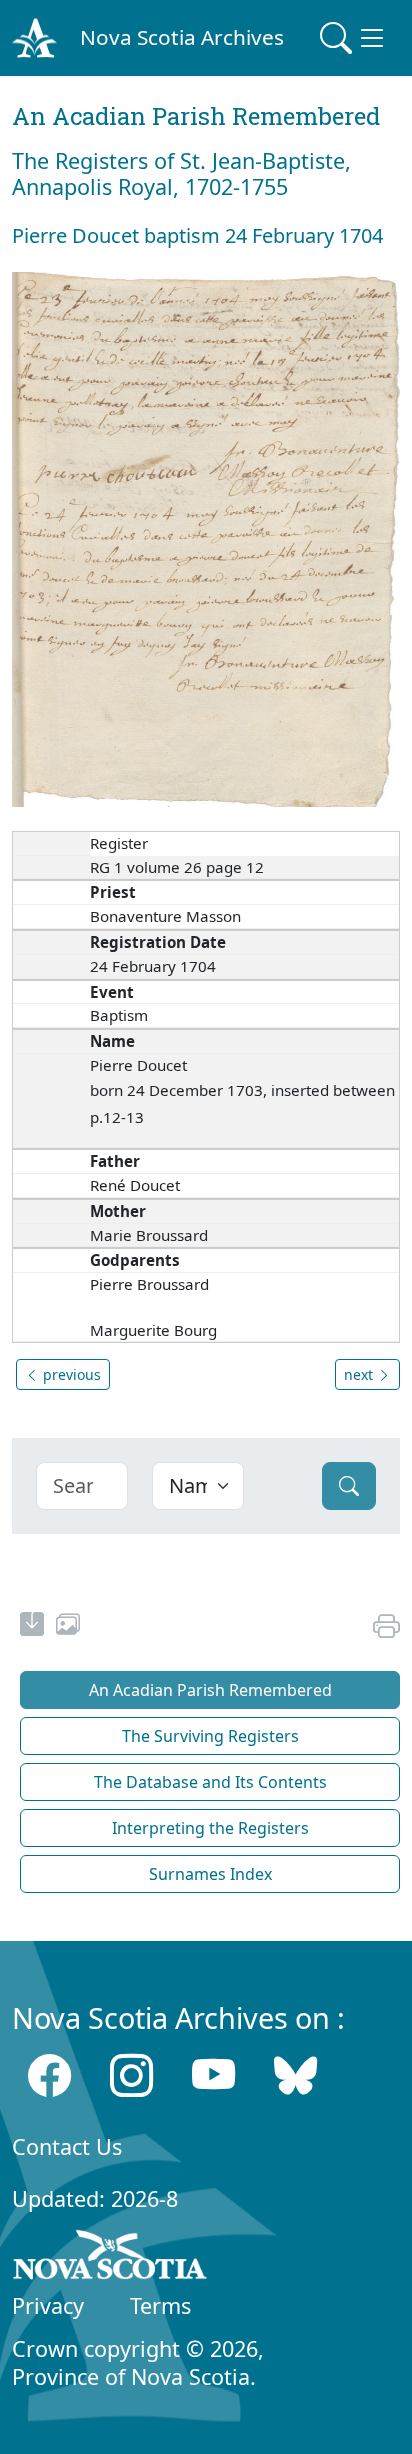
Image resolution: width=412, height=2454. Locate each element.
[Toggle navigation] (354, 38)
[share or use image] (68, 1627)
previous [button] (70, 1374)
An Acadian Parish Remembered (210, 1690)
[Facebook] (49, 2075)
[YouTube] (213, 2075)
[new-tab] (32, 1627)
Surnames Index (210, 1874)
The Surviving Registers (210, 1736)
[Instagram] (131, 2075)
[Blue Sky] (295, 2075)
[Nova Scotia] (110, 2258)
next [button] (360, 1374)
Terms (160, 2305)
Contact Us (67, 2146)
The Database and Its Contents (210, 1782)
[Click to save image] (206, 538)
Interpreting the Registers (210, 1828)
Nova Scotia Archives (182, 37)
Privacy (48, 2305)
